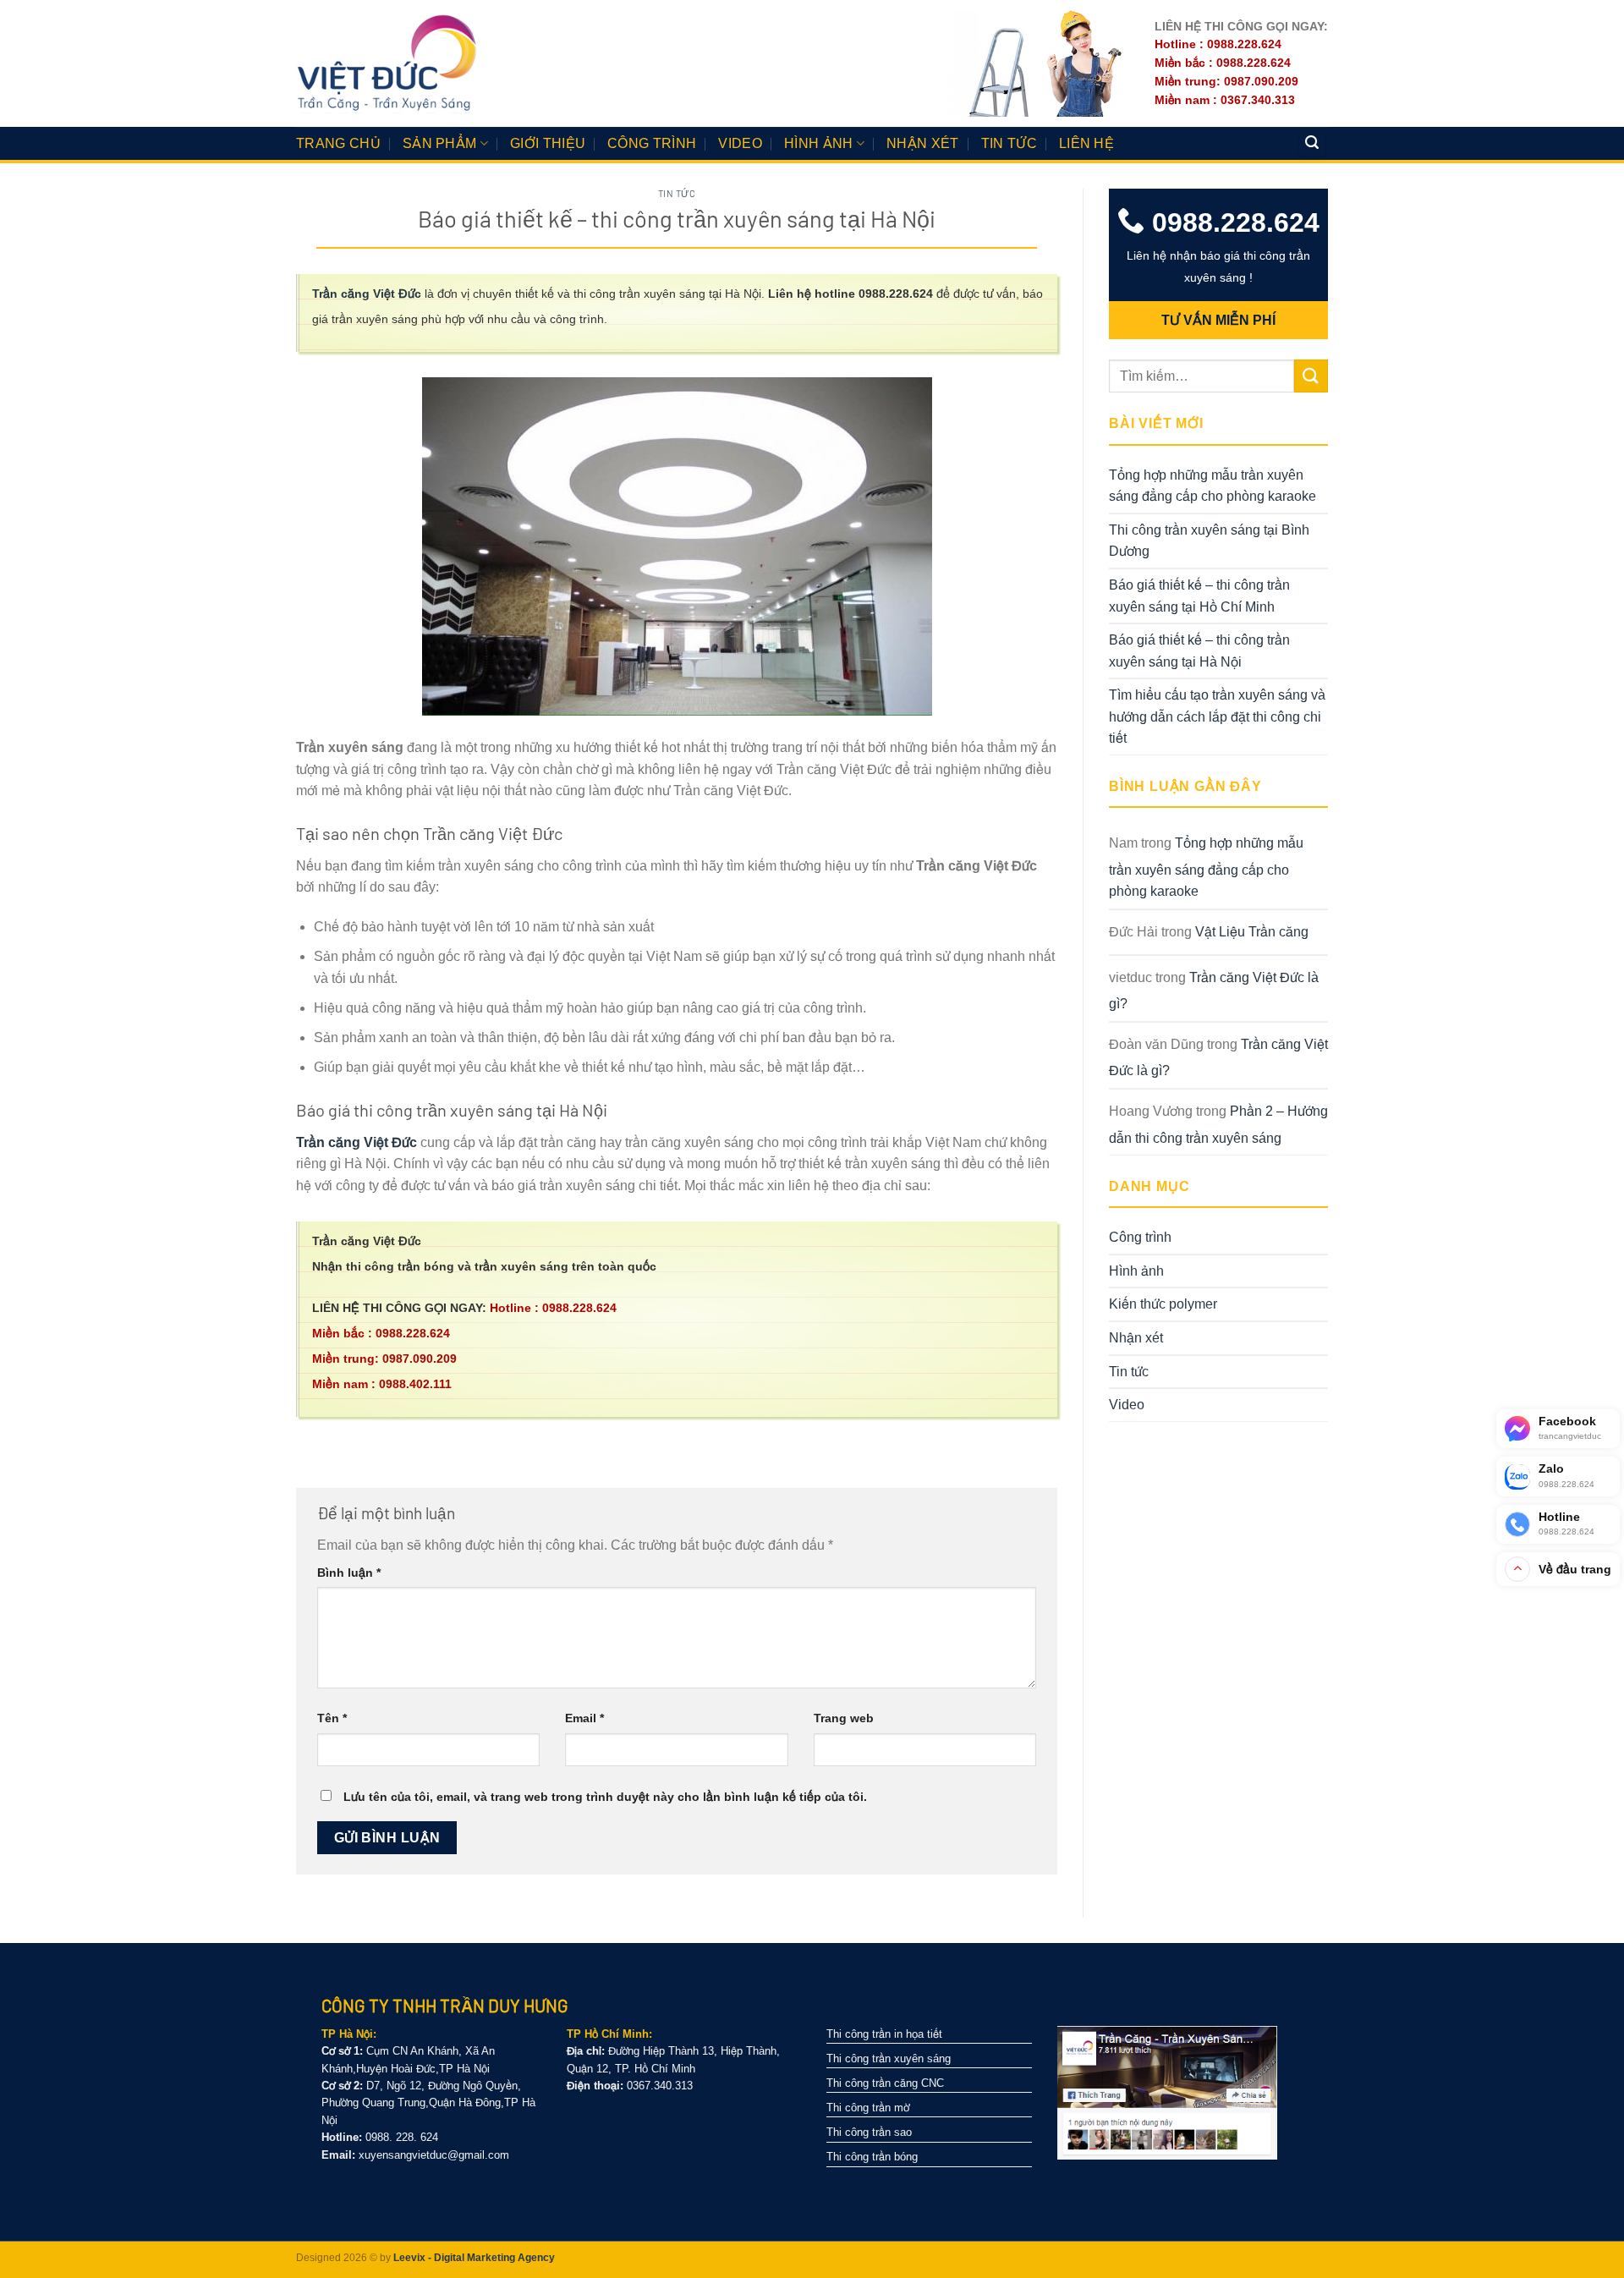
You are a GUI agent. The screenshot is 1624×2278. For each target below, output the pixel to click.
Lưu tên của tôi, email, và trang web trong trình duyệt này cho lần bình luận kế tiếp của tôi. (605, 1797)
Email (584, 1718)
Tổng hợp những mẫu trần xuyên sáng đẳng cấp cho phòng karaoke (1213, 486)
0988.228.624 (1232, 222)
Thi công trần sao (869, 2132)
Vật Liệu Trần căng (1252, 932)
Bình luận (349, 1573)
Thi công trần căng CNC (885, 2083)
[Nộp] (1311, 376)
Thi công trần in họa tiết (884, 2034)
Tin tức (1009, 143)
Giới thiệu (548, 143)
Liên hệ (1086, 143)
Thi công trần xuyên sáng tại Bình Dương (1209, 541)
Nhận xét (923, 143)
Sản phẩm (440, 143)
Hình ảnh (819, 143)
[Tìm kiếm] (1313, 143)
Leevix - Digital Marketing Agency (474, 2258)
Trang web (844, 1718)
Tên (332, 1718)
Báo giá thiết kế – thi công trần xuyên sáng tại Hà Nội (1199, 651)
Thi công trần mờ (868, 2108)
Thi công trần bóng (872, 2157)
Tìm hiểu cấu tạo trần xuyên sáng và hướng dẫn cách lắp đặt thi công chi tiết (1217, 716)
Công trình (652, 143)
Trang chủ (338, 143)
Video (740, 143)
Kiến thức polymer (1163, 1304)
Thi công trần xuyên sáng (889, 2058)
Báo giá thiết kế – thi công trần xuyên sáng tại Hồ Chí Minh (1199, 596)
